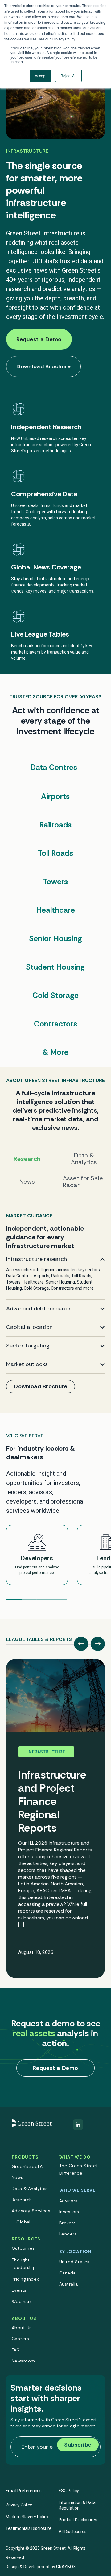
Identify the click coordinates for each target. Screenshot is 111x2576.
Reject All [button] (68, 76)
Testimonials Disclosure (29, 2528)
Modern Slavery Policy (27, 2517)
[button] (81, 1644)
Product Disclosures (78, 2520)
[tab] (39, 1637)
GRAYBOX (66, 2567)
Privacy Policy (19, 2505)
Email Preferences (24, 2491)
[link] (55, 1305)
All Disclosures (73, 2532)
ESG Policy (69, 2491)
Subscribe (78, 2445)
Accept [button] (41, 76)
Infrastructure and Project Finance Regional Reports (52, 1801)
